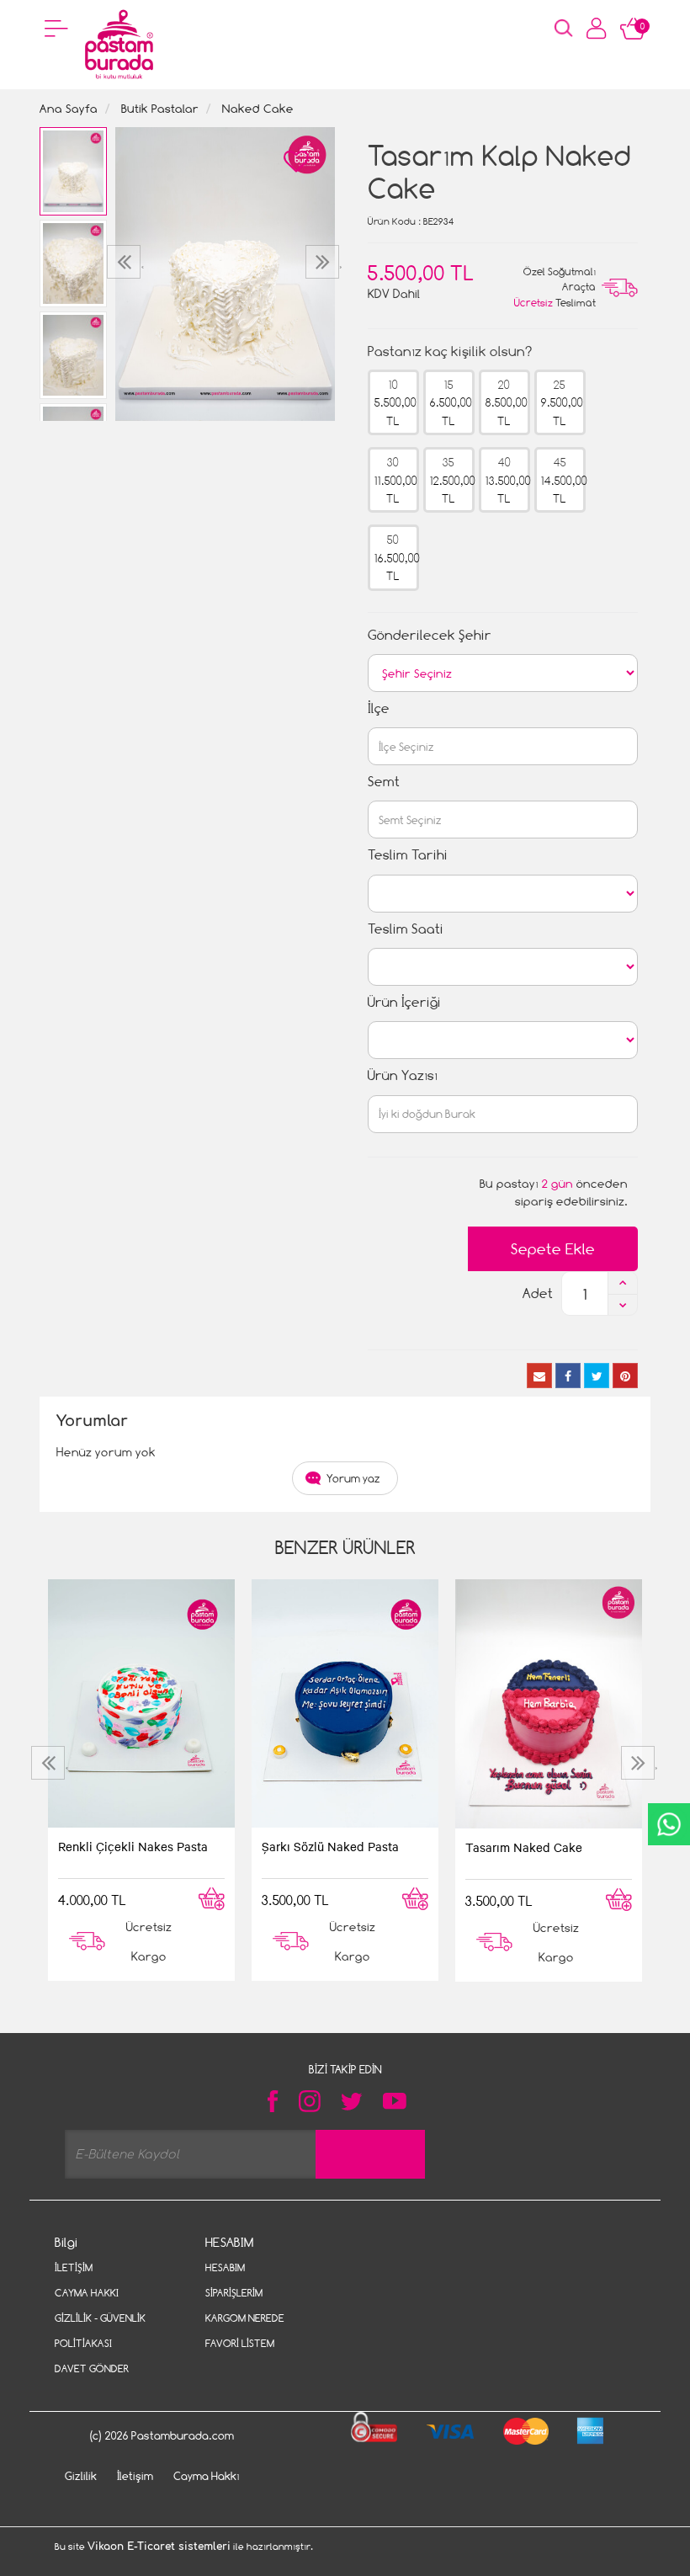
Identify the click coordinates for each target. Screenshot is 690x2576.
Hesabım (225, 2267)
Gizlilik (81, 2476)
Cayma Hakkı (87, 2293)
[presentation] (126, 262)
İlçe (379, 708)
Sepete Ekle (553, 1249)
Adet (538, 1293)
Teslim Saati (406, 929)
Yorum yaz (353, 1478)
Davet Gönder (92, 2368)
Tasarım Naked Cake (524, 1847)
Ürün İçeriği (404, 1002)
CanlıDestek (669, 1824)
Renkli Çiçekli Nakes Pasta (133, 1846)
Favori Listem (240, 2343)
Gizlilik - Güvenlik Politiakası (100, 2331)
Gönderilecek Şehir (430, 635)
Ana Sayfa (69, 108)
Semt (384, 782)
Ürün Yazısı (403, 1075)
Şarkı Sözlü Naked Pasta (330, 1846)
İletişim (74, 2267)
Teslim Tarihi (408, 855)
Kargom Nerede (245, 2318)
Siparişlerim (234, 2293)
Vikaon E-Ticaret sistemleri (159, 2547)
